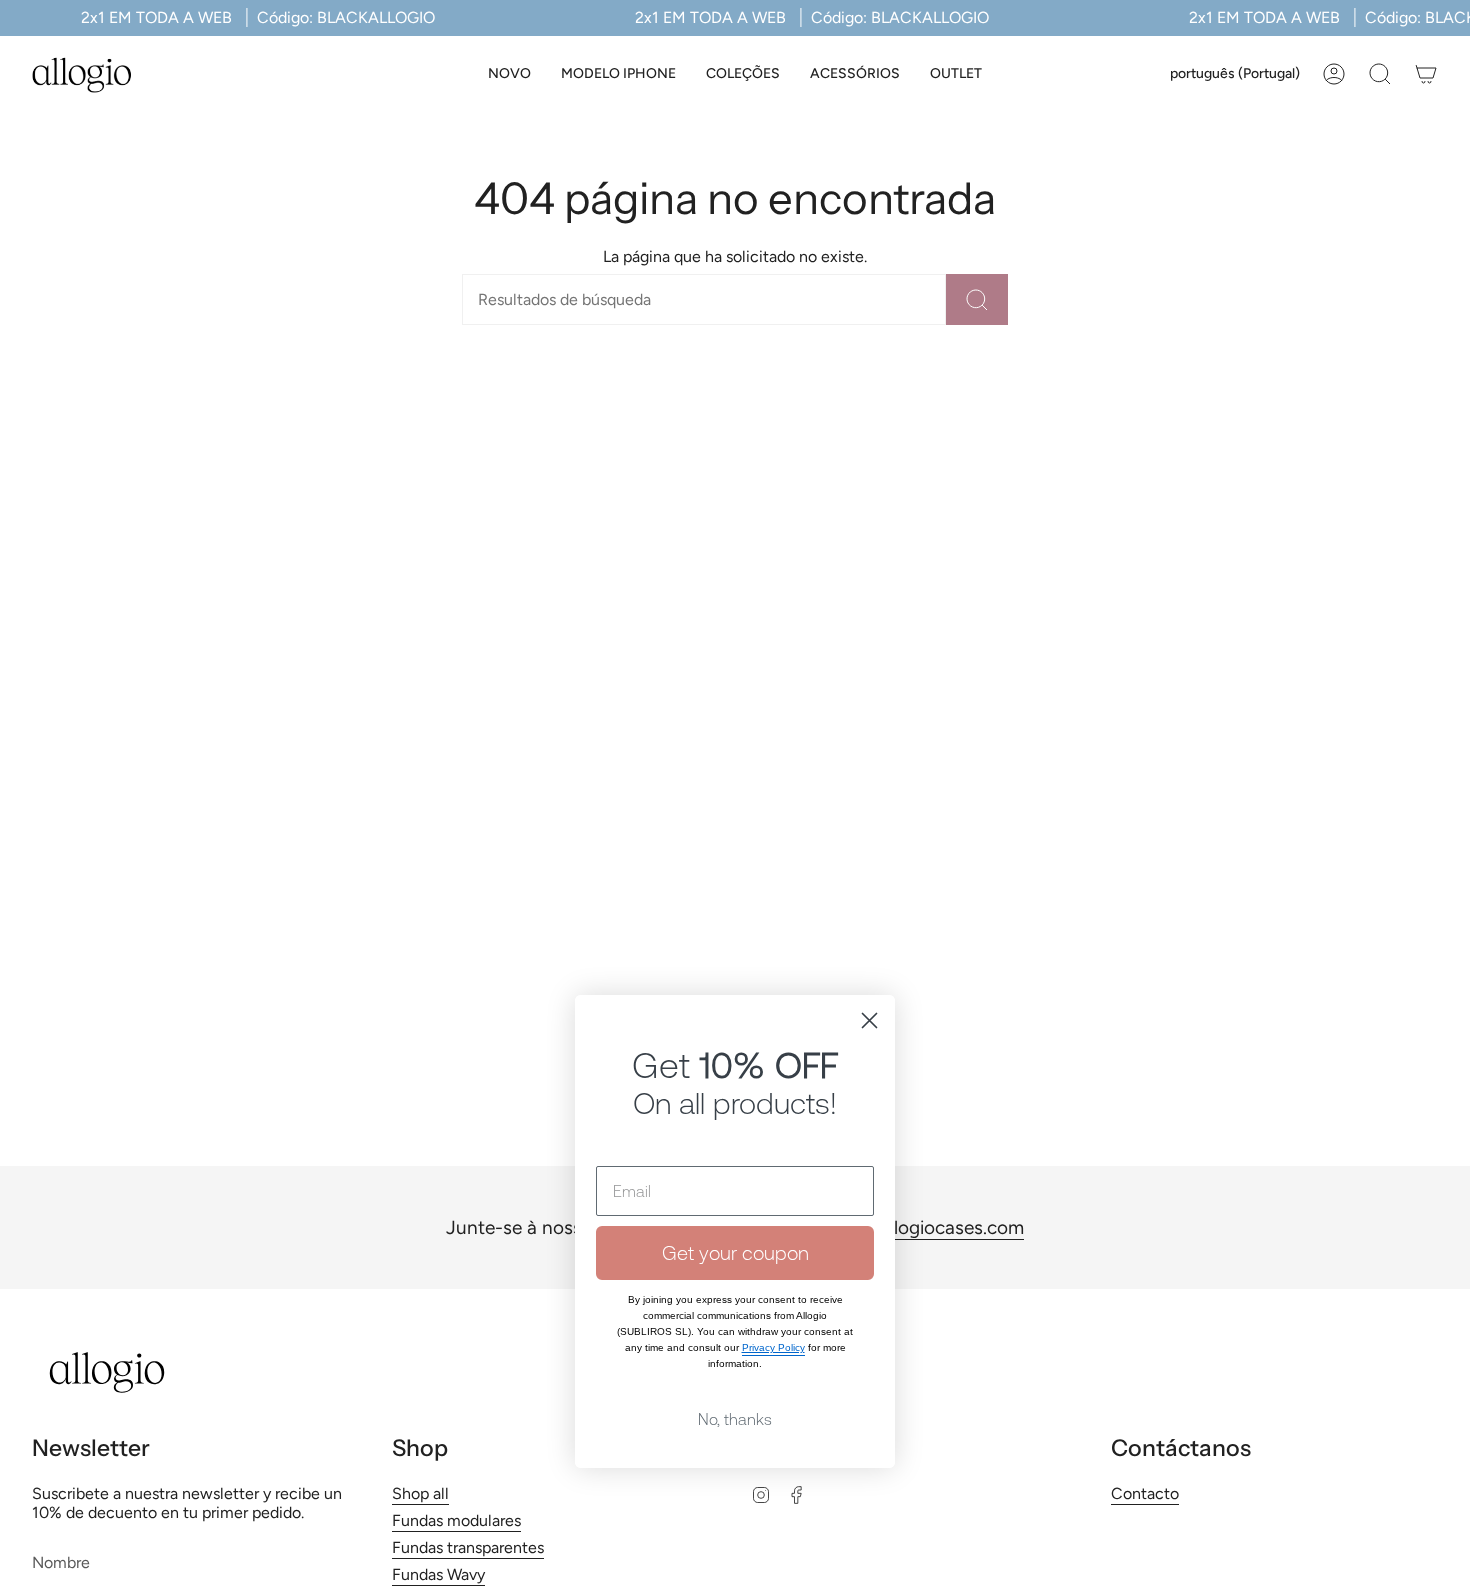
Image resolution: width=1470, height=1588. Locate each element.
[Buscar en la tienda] (977, 299)
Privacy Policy (773, 1347)
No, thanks (735, 1419)
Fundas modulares (456, 1520)
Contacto (1145, 1493)
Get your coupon (735, 1252)
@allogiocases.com (942, 1227)
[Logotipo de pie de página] (107, 1372)
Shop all (420, 1493)
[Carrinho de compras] (1426, 74)
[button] (618, 74)
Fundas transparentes (468, 1547)
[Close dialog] (869, 1020)
